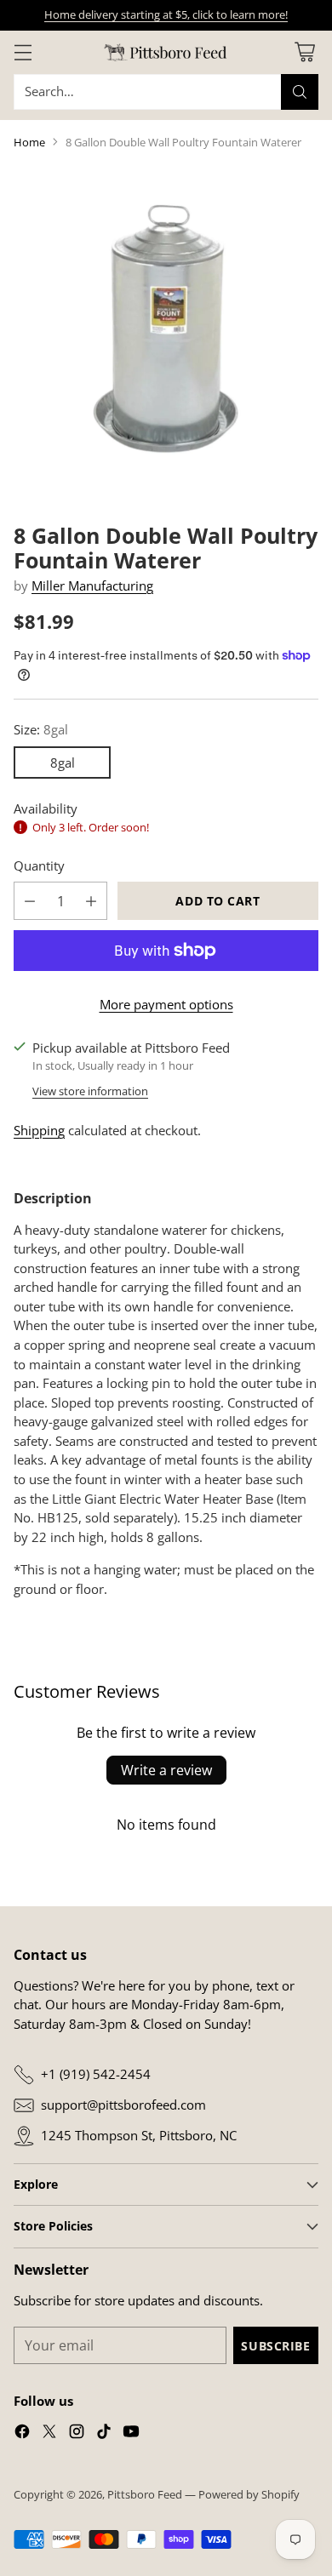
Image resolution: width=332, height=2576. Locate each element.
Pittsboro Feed (145, 2494)
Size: (41, 729)
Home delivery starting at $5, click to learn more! (166, 14)
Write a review (166, 1770)
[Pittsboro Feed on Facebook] (22, 2434)
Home (29, 142)
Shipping (39, 1130)
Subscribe (275, 2346)
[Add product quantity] (91, 901)
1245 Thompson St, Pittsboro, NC (139, 2135)
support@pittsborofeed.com (123, 2105)
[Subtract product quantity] (30, 901)
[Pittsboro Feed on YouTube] (131, 2434)
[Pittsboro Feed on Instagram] (77, 2434)
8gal (63, 763)
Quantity (39, 865)
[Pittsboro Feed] (166, 52)
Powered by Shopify (249, 2494)
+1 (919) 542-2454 (96, 2074)
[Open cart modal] (304, 52)
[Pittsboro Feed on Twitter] (49, 2434)
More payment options (166, 1004)
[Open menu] (23, 52)
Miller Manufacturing (92, 585)
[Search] (300, 92)
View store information (90, 1091)
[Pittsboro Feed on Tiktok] (104, 2434)
